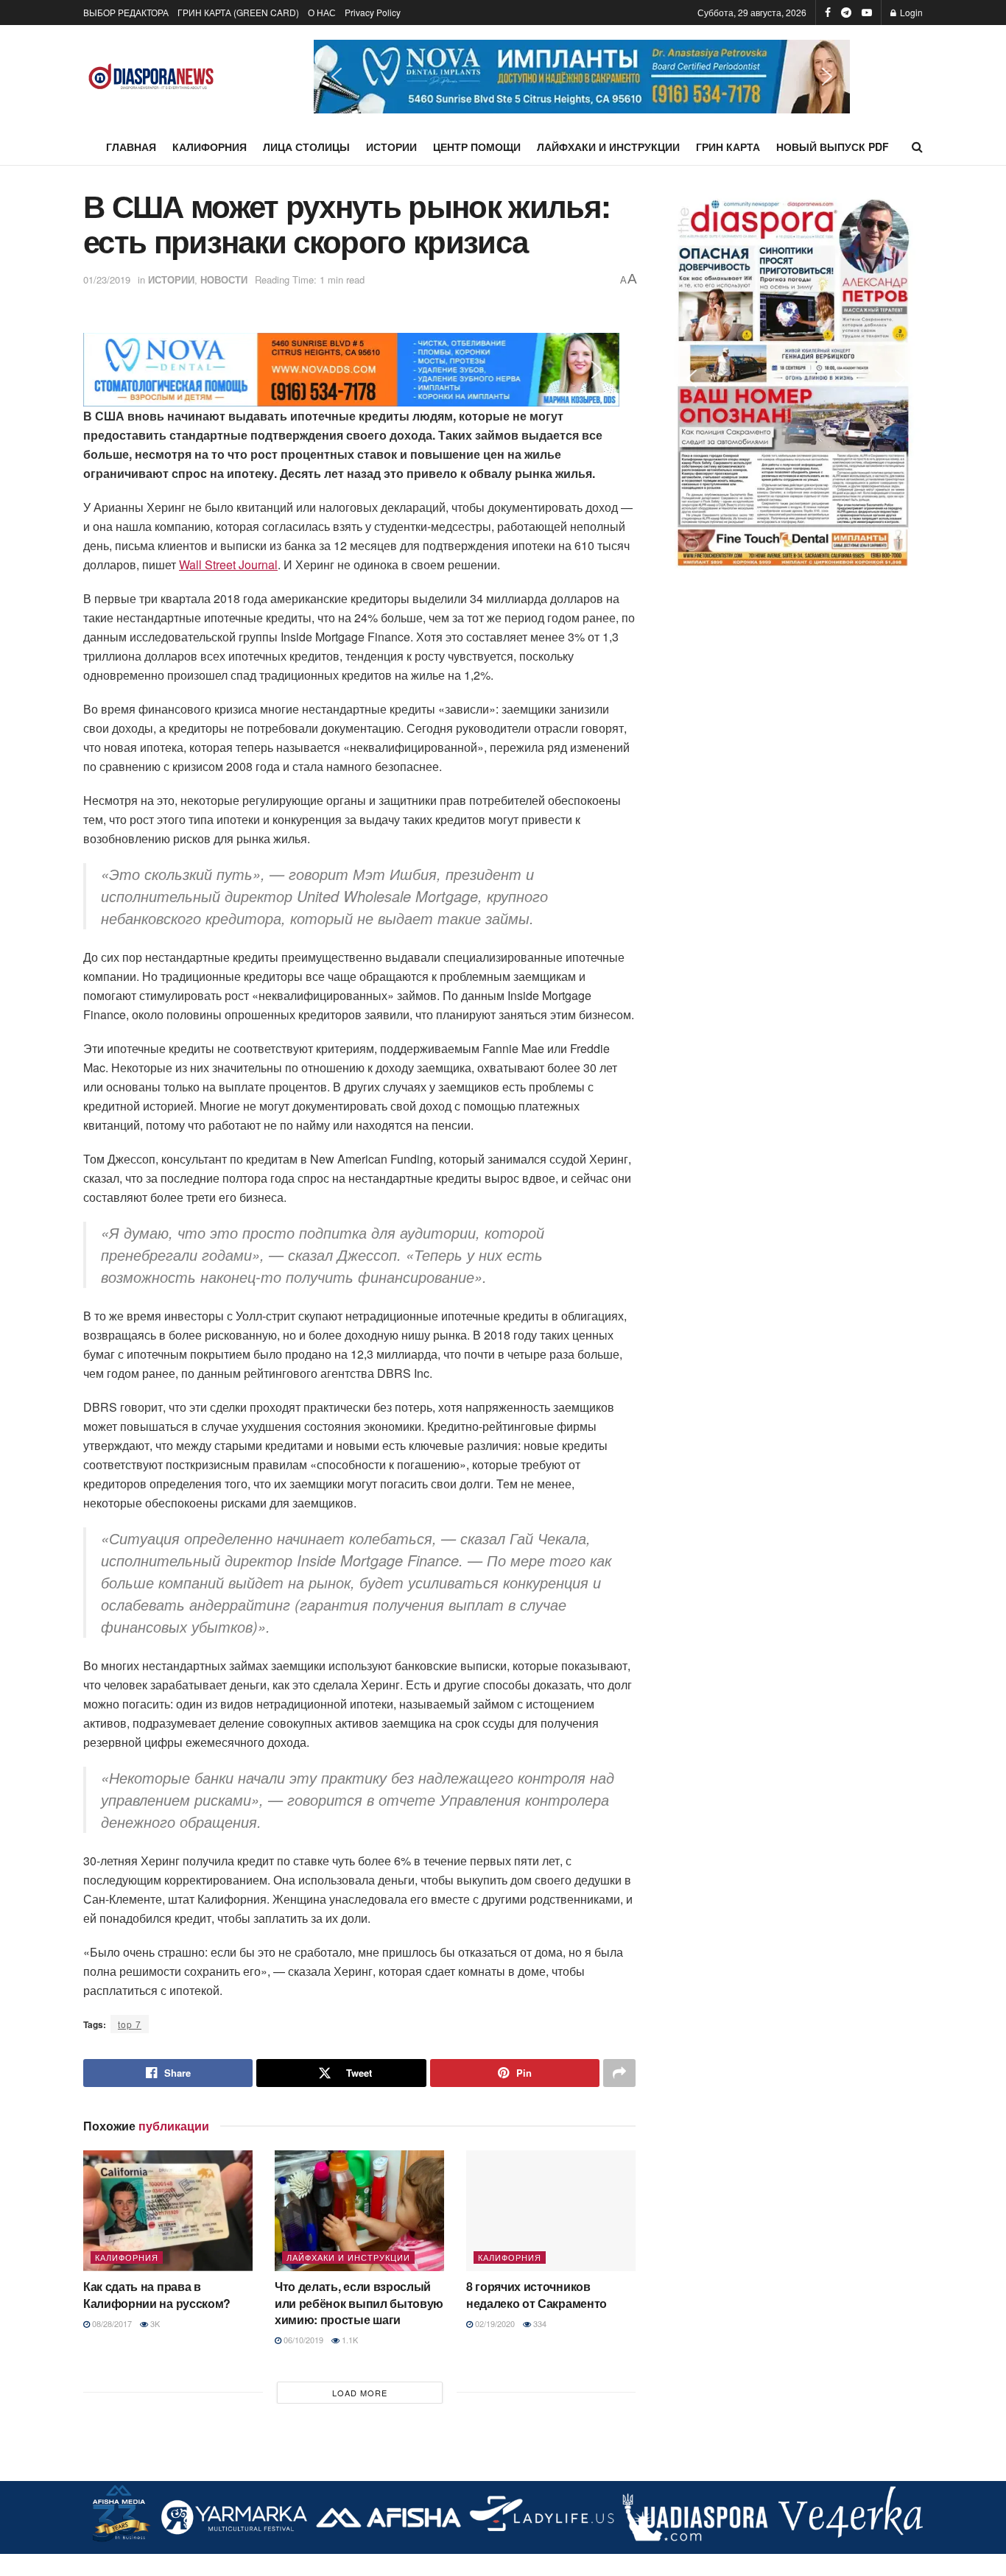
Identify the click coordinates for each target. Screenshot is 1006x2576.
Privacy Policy (373, 12)
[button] (582, 77)
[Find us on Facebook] (828, 13)
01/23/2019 (107, 279)
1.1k (349, 2340)
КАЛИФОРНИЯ (210, 147)
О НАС (322, 12)
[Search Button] (917, 147)
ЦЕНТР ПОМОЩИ (477, 147)
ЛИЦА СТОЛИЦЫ (306, 147)
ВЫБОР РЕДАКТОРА (126, 12)
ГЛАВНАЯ (131, 147)
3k (154, 2323)
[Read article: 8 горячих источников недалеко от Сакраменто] (551, 2211)
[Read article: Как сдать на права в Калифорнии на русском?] (168, 2211)
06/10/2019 (302, 2340)
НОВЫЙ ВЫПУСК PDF (833, 147)
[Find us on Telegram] (846, 13)
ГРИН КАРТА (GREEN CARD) (238, 12)
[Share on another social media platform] (619, 2073)
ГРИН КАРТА (728, 147)
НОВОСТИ (224, 279)
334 (539, 2323)
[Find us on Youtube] (867, 13)
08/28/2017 (111, 2323)
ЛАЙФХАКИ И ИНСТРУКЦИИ (608, 147)
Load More (360, 2393)
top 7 (130, 2024)
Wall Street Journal (228, 564)
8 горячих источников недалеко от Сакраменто (537, 2294)
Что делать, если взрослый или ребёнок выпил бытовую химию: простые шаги (359, 2303)
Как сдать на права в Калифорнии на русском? (157, 2294)
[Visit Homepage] (151, 77)
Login (910, 12)
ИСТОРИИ (391, 147)
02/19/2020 (494, 2323)
